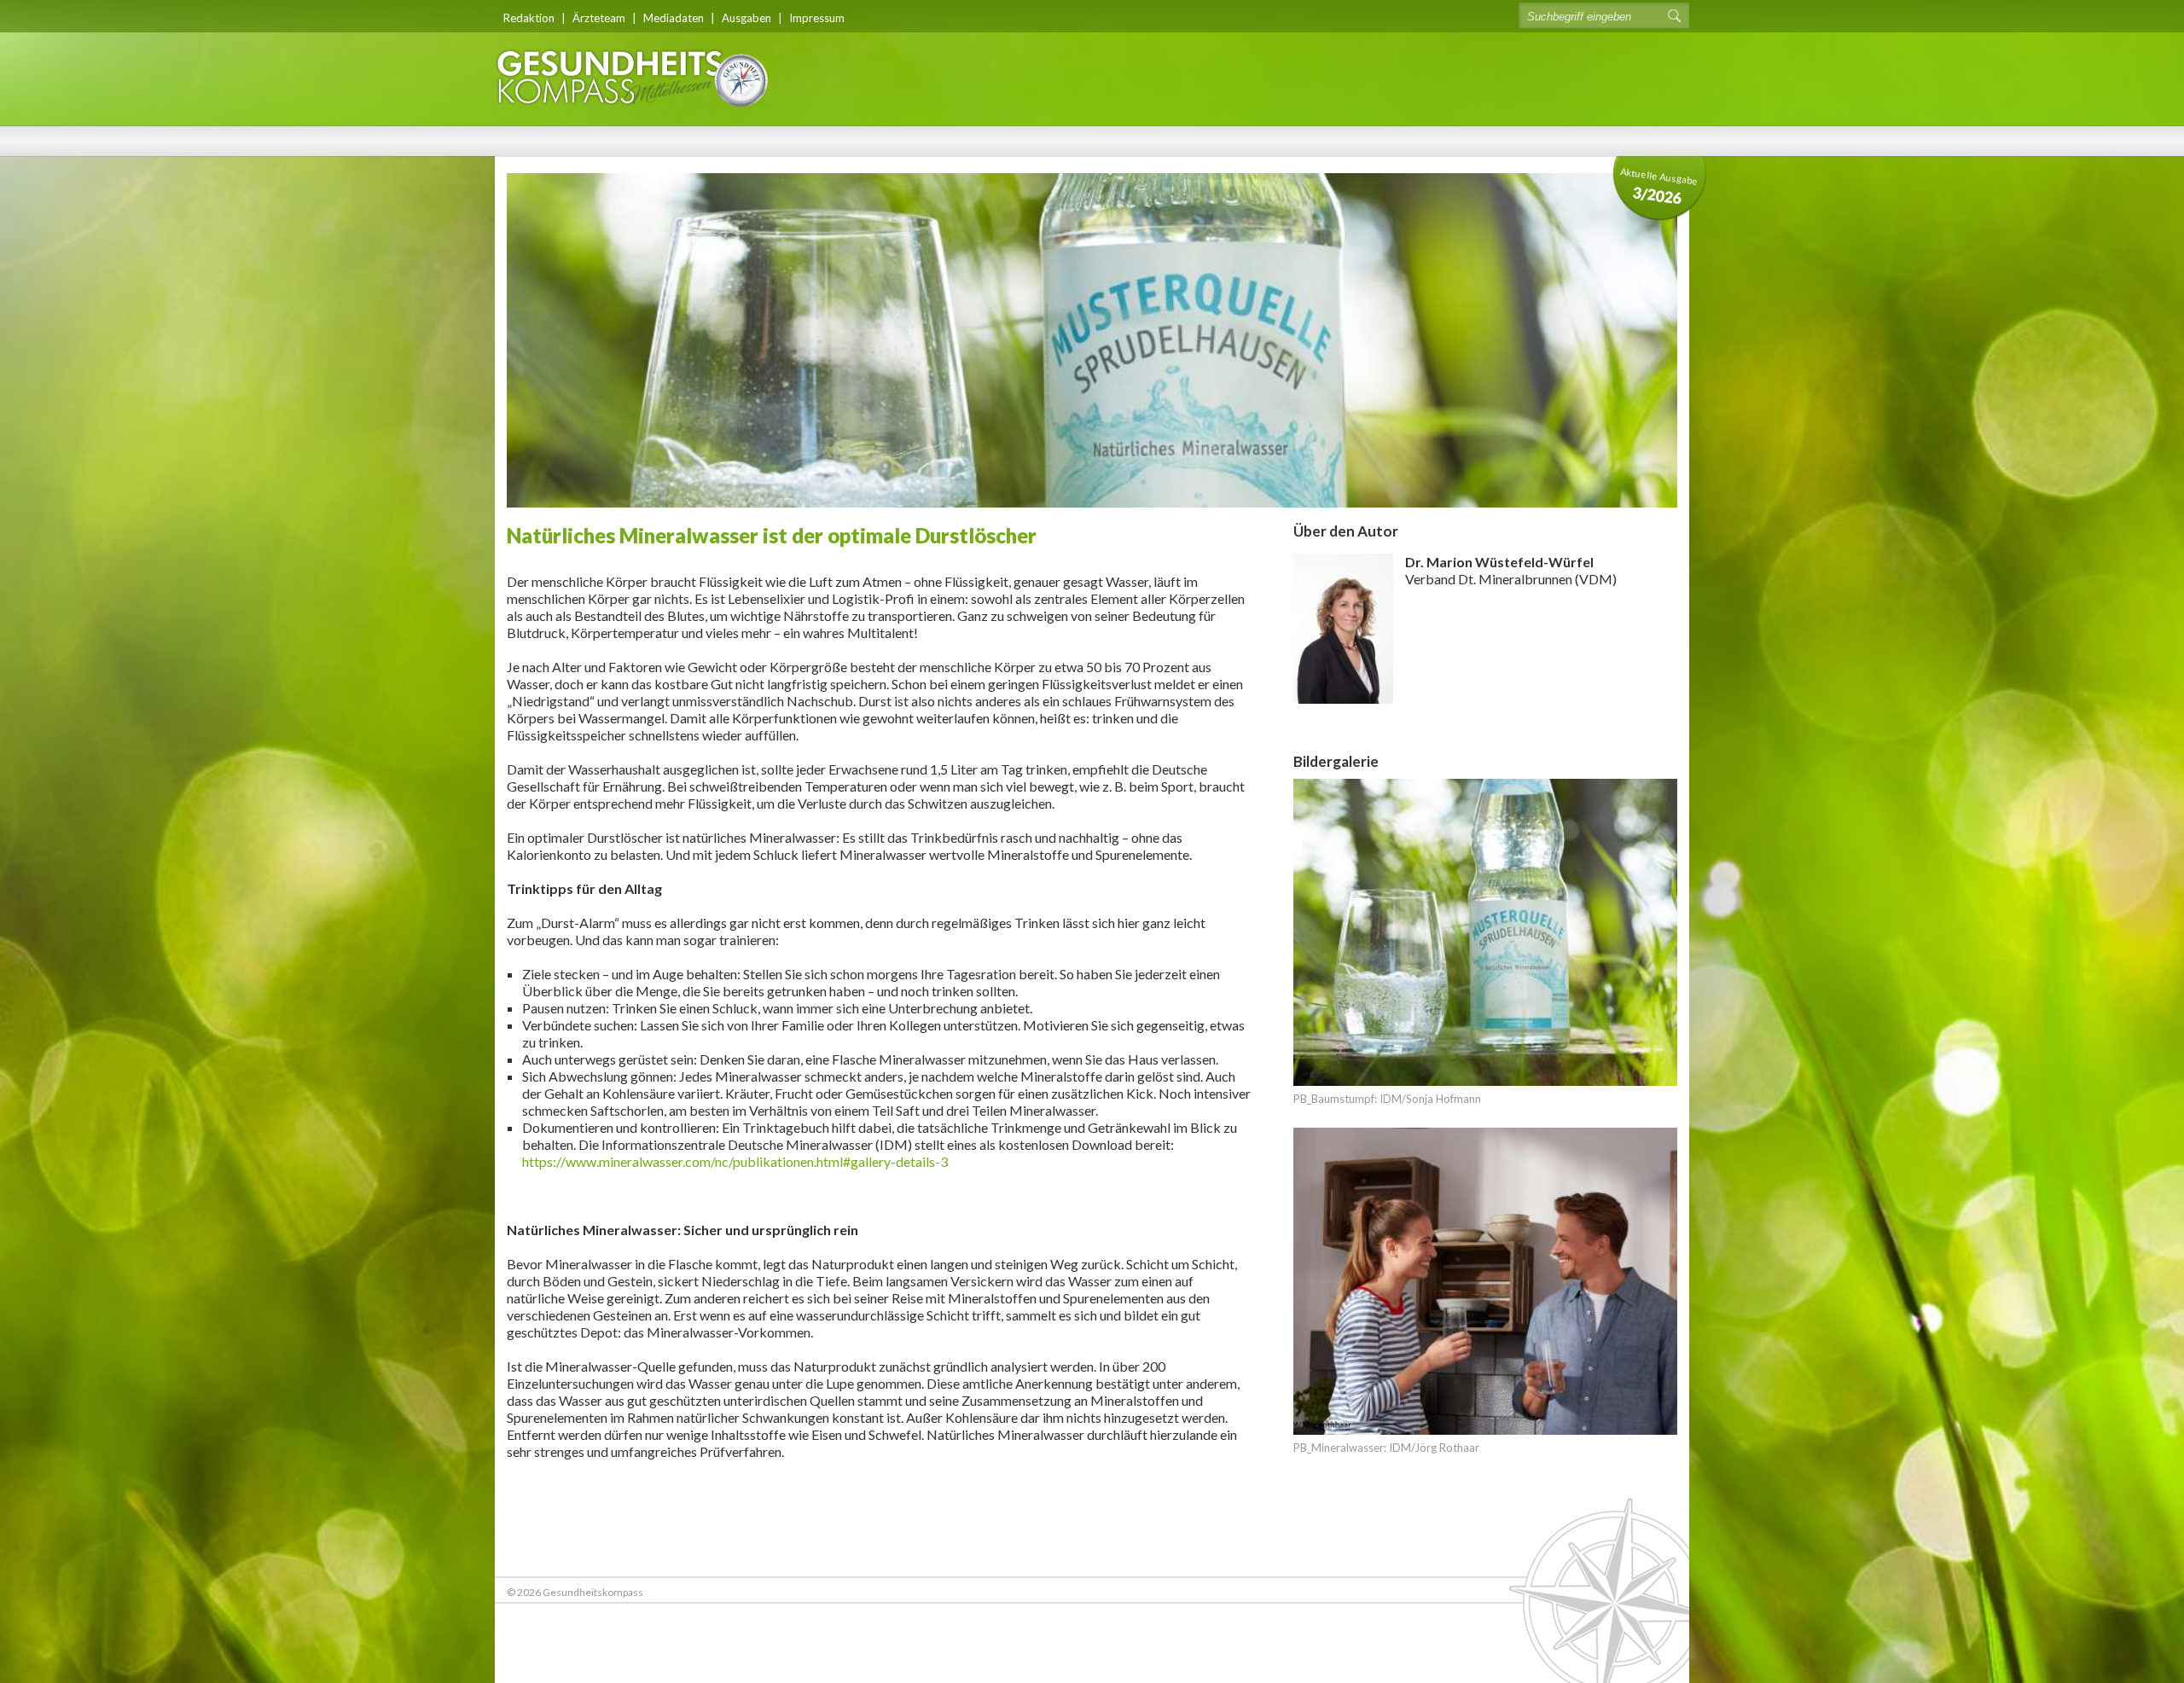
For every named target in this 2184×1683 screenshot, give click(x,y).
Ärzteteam (599, 18)
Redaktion (529, 18)
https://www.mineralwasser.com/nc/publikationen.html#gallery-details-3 (735, 1161)
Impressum (817, 18)
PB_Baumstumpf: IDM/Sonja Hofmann (1387, 1099)
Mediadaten (674, 18)
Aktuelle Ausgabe (1659, 186)
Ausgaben (746, 18)
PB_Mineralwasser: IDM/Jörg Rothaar (1386, 1448)
